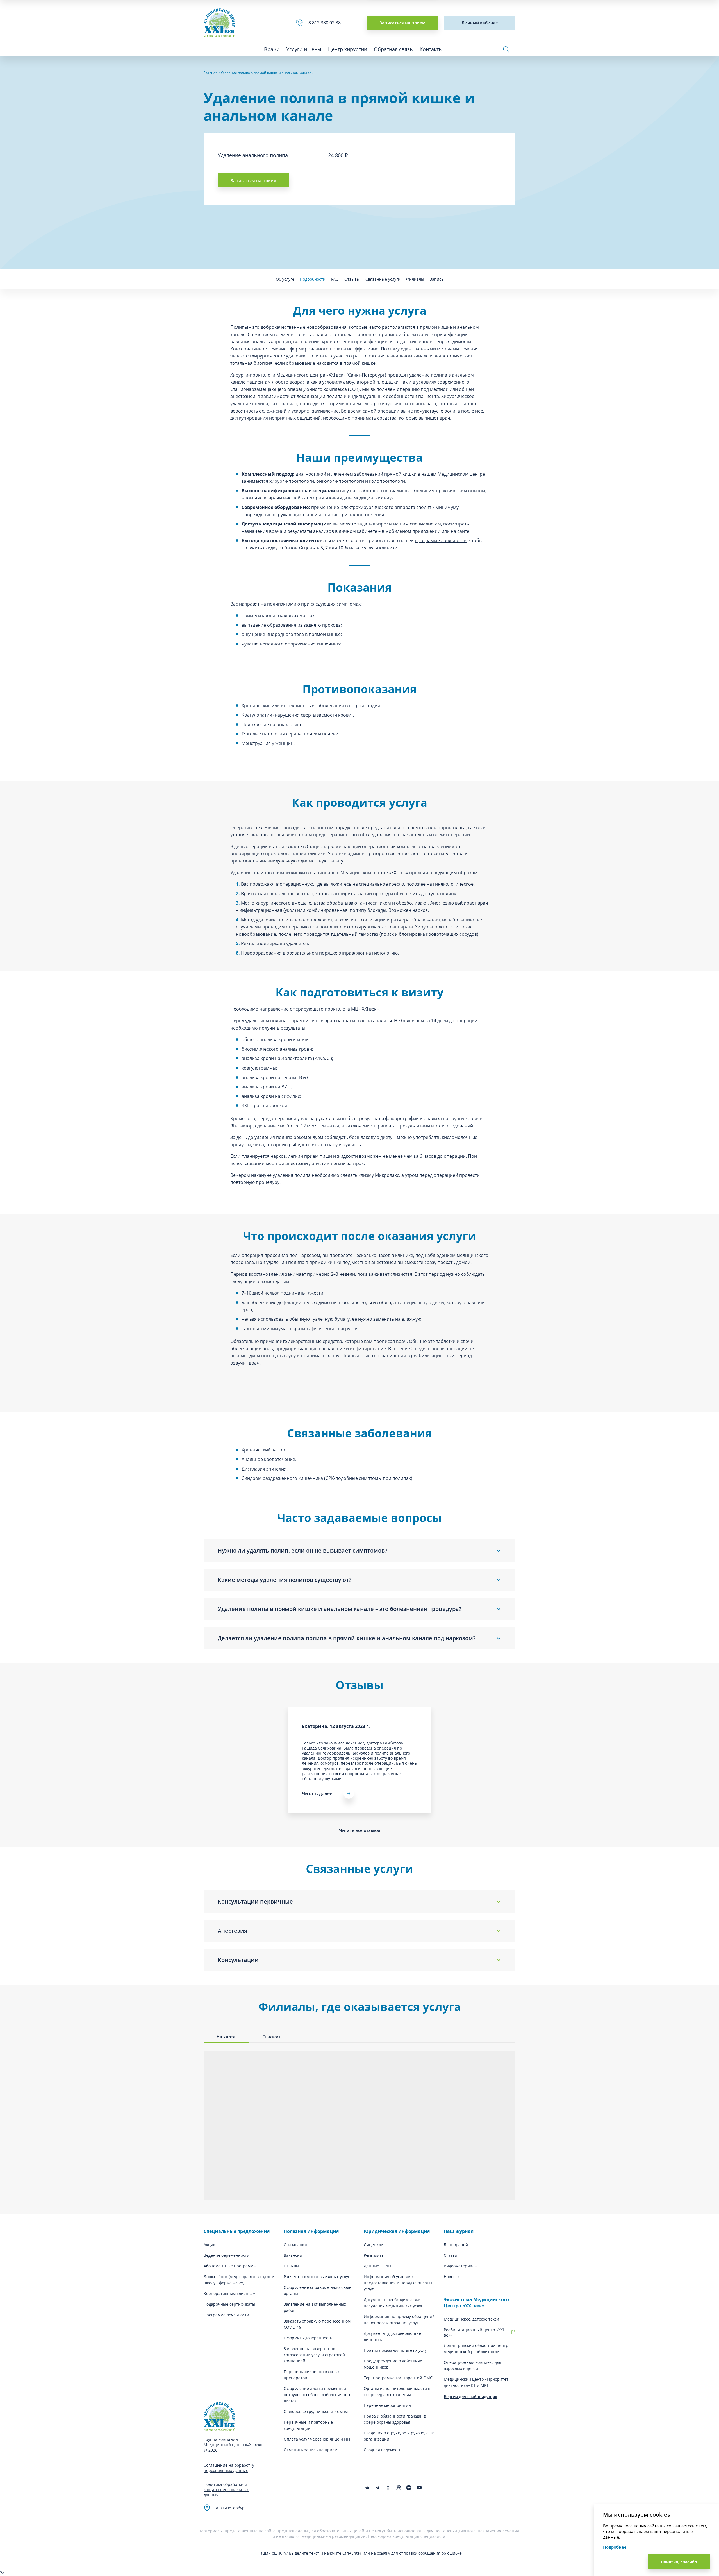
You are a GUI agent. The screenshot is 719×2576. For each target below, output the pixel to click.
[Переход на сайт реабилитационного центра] (513, 2332)
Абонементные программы (230, 2266)
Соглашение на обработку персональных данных (229, 2468)
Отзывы (352, 279)
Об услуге (285, 279)
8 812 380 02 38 (326, 23)
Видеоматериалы (461, 2266)
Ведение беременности (227, 2255)
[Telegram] (378, 2488)
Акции (210, 2245)
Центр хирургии (348, 49)
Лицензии (374, 2245)
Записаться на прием (402, 23)
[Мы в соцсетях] (388, 2488)
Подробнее (615, 2547)
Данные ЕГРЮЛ (379, 2266)
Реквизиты (374, 2255)
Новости (452, 2277)
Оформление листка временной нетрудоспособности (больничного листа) (318, 2395)
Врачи (272, 49)
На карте (226, 2037)
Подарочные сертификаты (229, 2304)
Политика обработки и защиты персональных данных (226, 2490)
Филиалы (415, 279)
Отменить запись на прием (310, 2450)
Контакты (431, 49)
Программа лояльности (226, 2315)
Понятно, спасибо (679, 2562)
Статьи (450, 2255)
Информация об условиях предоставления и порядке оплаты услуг (398, 2283)
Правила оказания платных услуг (396, 2350)
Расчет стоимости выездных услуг (317, 2277)
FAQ (335, 279)
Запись (437, 279)
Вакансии (293, 2255)
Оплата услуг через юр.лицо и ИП (317, 2439)
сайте (463, 531)
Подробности (313, 279)
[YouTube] (419, 2488)
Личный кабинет (480, 23)
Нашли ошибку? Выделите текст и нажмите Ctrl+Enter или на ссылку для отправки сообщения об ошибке (360, 2553)
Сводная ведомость (383, 2450)
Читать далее (317, 1793)
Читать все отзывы (359, 1830)
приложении (426, 531)
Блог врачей (456, 2245)
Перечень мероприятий (387, 2405)
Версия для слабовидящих (470, 2397)
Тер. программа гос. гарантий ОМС (398, 2378)
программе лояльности (441, 540)
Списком (271, 2037)
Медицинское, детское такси (471, 2319)
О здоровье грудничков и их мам (316, 2411)
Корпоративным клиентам (229, 2293)
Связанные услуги (383, 279)
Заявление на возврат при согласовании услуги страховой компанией (314, 2355)
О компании (295, 2245)
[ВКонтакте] (367, 2488)
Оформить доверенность (308, 2338)
